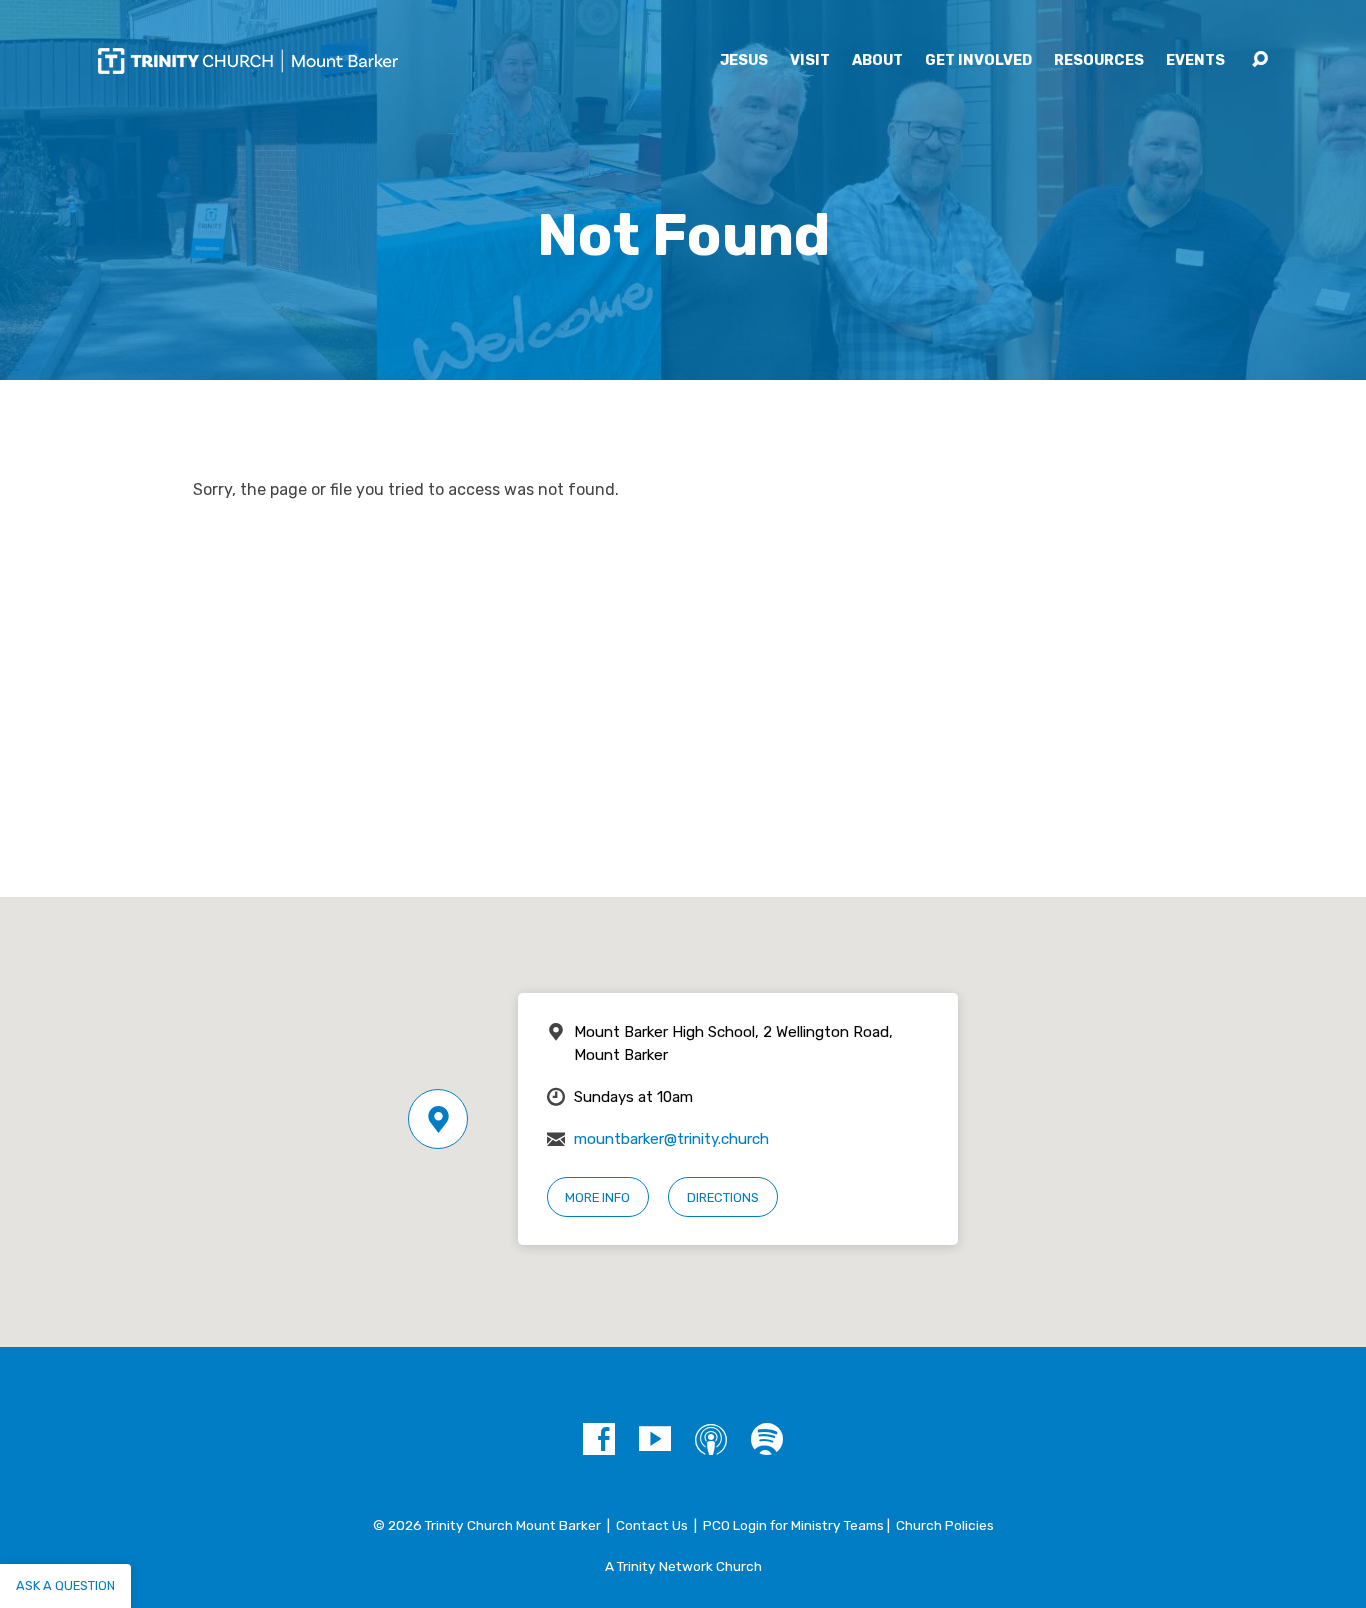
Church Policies (945, 1525)
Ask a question (65, 1585)
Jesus (744, 61)
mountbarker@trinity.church (671, 1139)
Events (1195, 61)
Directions (723, 1197)
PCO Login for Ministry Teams (793, 1525)
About (877, 61)
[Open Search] (1260, 60)
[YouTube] (655, 1439)
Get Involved (978, 61)
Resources (1099, 61)
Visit (810, 61)
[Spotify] (767, 1439)
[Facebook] (599, 1439)
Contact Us (652, 1525)
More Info (597, 1197)
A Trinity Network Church (683, 1566)
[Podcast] (711, 1439)
